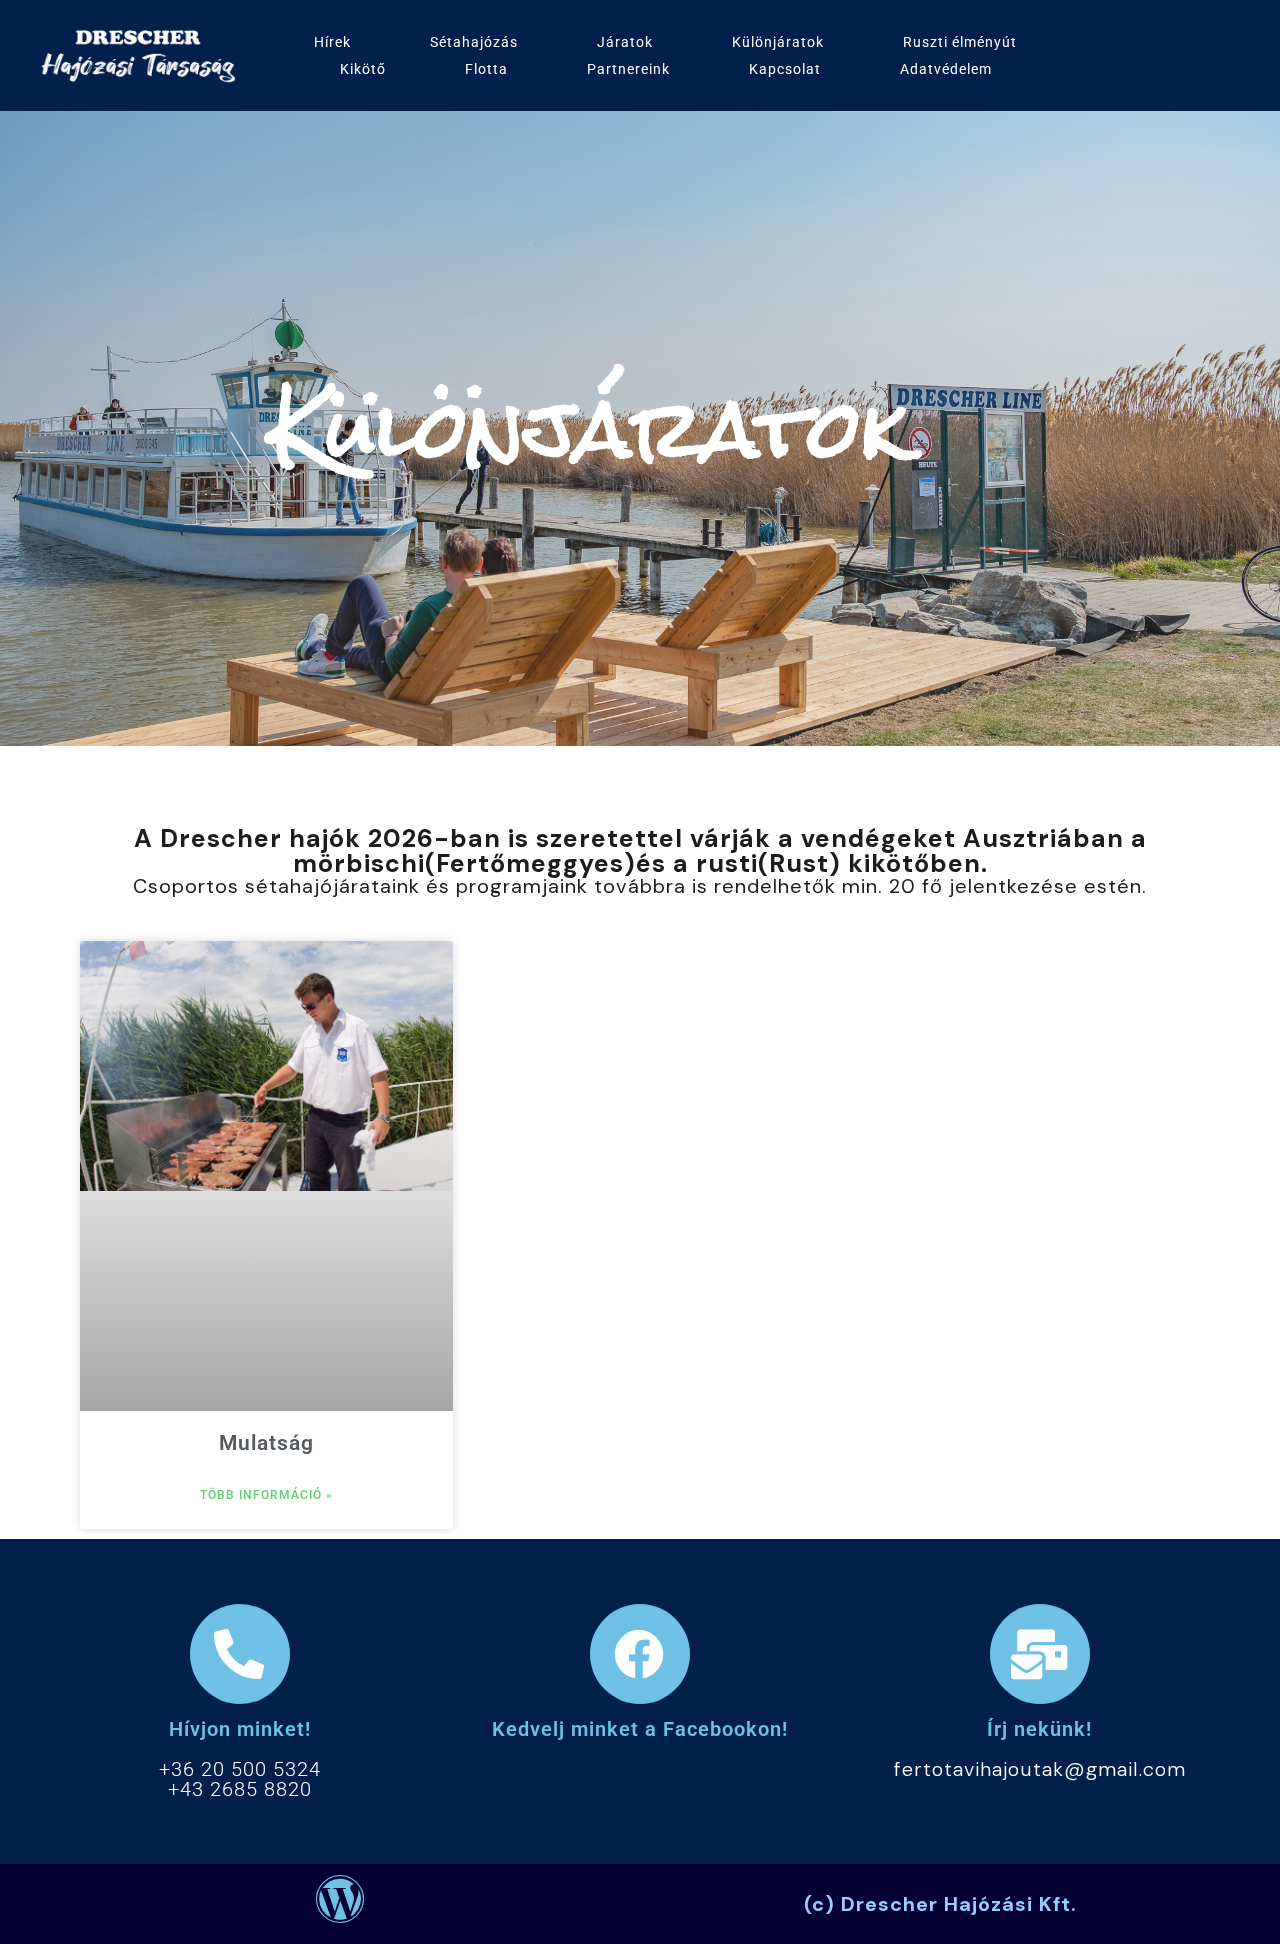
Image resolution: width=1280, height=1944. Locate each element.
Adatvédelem (946, 69)
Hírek (332, 42)
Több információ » (266, 1495)
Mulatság (266, 1443)
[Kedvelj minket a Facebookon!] (640, 1654)
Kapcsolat (785, 69)
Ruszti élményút (960, 42)
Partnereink (628, 69)
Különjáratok (778, 42)
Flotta (486, 69)
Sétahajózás (474, 42)
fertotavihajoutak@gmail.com (1040, 1769)
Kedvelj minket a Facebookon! (640, 1729)
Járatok (625, 42)
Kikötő (363, 69)
